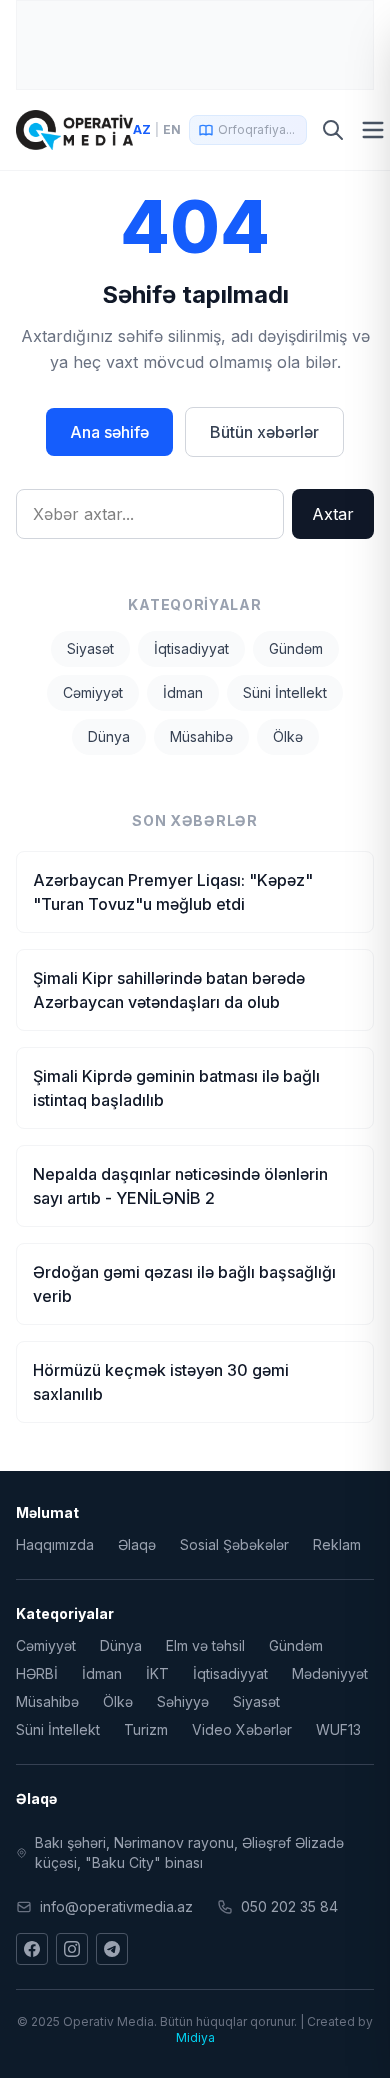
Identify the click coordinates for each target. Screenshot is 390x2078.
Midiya (195, 2037)
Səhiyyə (183, 1701)
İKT (157, 1673)
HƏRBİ (37, 1673)
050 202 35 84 (289, 1906)
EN (172, 129)
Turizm (146, 1729)
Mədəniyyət (330, 1673)
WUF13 (338, 1729)
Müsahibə (201, 736)
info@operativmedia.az (116, 1906)
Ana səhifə (109, 432)
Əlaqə (137, 1544)
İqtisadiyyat (191, 648)
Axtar (333, 514)
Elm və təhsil (205, 1645)
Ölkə (288, 736)
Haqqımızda (55, 1544)
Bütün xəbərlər (264, 432)
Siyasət (90, 648)
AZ (142, 129)
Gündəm (296, 648)
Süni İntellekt (285, 692)
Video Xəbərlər (242, 1729)
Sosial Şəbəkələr (234, 1544)
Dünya (109, 736)
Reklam (337, 1544)
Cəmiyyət (93, 692)
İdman (183, 692)
